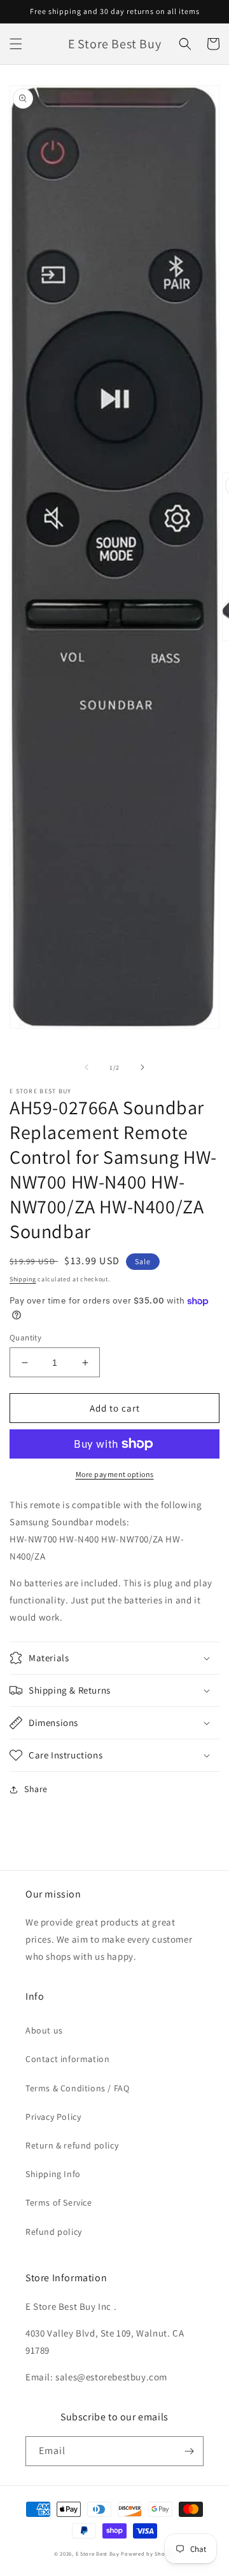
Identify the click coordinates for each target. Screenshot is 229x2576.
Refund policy (54, 2232)
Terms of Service (59, 2202)
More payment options (115, 1474)
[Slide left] (87, 1067)
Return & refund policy (72, 2145)
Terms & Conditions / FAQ (77, 2088)
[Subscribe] (189, 2451)
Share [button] (36, 1789)
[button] (16, 44)
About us (44, 2030)
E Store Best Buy (98, 2553)
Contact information (67, 2059)
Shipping (23, 1279)
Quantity (25, 1338)
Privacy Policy (53, 2117)
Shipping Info (53, 2174)
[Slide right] (142, 1067)
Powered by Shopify (148, 2553)
